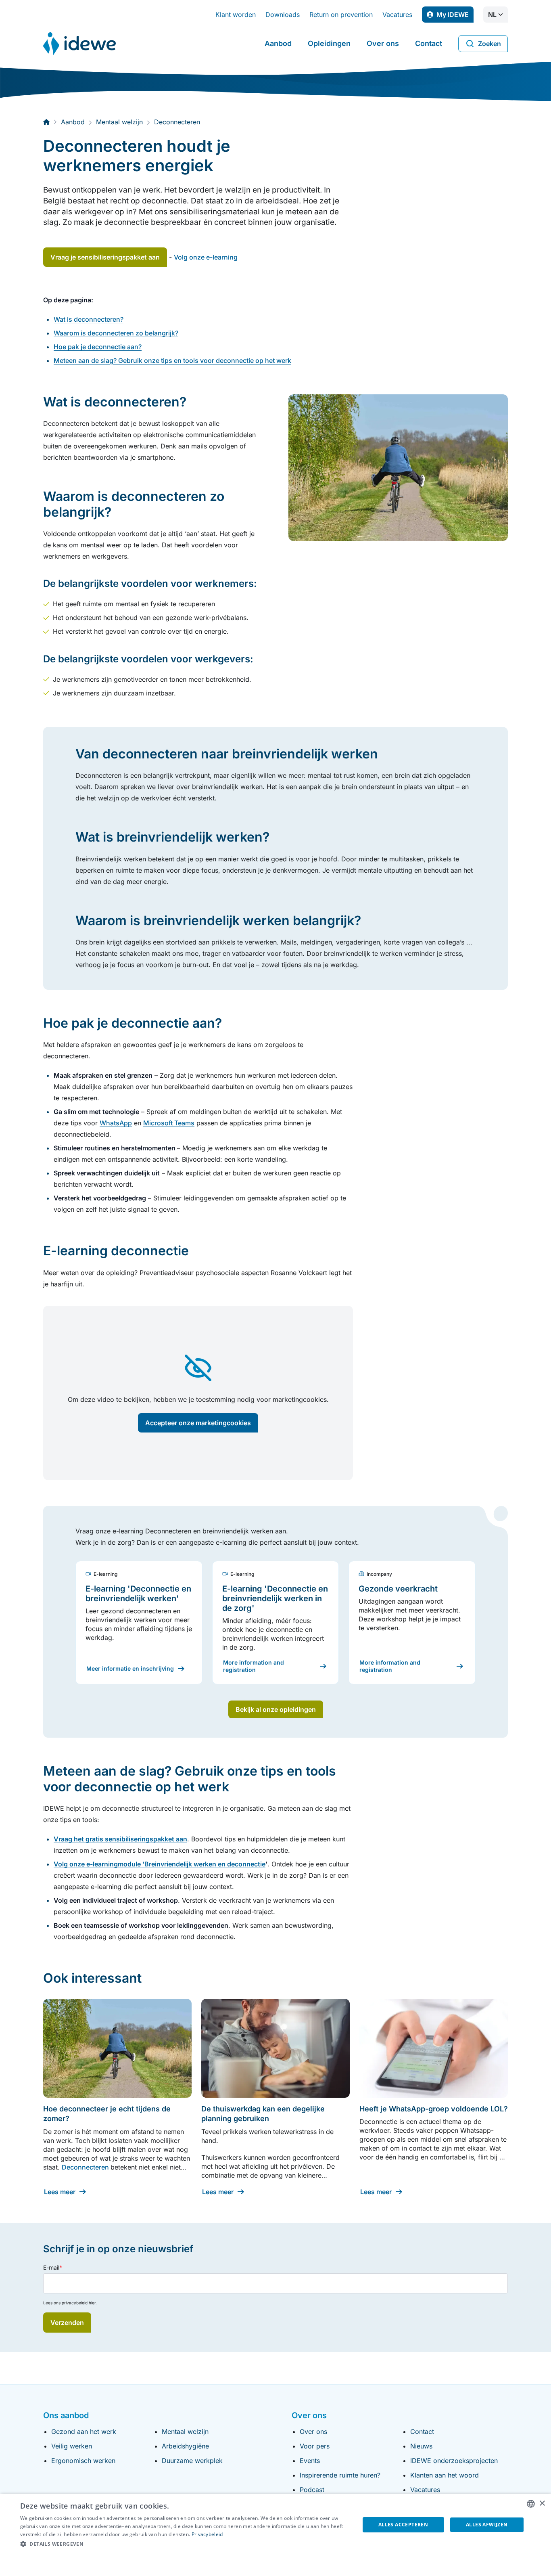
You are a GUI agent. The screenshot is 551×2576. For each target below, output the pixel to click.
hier (92, 2303)
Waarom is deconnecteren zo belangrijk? (116, 333)
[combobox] (531, 2504)
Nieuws (421, 2446)
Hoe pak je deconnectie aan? (98, 347)
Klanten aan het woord (445, 2475)
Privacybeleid (207, 2534)
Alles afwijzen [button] (487, 2525)
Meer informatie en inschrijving (130, 1668)
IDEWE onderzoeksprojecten (454, 2461)
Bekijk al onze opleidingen (276, 1709)
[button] (185, 2544)
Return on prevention (341, 15)
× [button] (542, 2504)
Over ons (383, 43)
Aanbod (278, 43)
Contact (429, 43)
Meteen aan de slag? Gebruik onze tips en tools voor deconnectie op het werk (172, 360)
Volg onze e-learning (206, 257)
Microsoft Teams (169, 1123)
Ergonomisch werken (83, 2461)
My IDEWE (455, 17)
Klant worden (236, 15)
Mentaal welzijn (185, 2431)
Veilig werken (72, 2446)
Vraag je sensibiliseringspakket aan (105, 257)
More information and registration (254, 1666)
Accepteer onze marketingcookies (198, 1423)
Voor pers (315, 2446)
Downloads (283, 15)
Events (310, 2461)
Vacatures (397, 15)
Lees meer (60, 2192)
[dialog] (275, 2535)
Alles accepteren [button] (403, 2525)
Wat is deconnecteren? (89, 319)
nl (492, 15)
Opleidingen (329, 43)
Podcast (312, 2490)
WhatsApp (116, 1123)
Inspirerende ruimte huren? (340, 2475)
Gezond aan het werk (84, 2431)
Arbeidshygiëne (185, 2446)
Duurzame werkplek (192, 2461)
